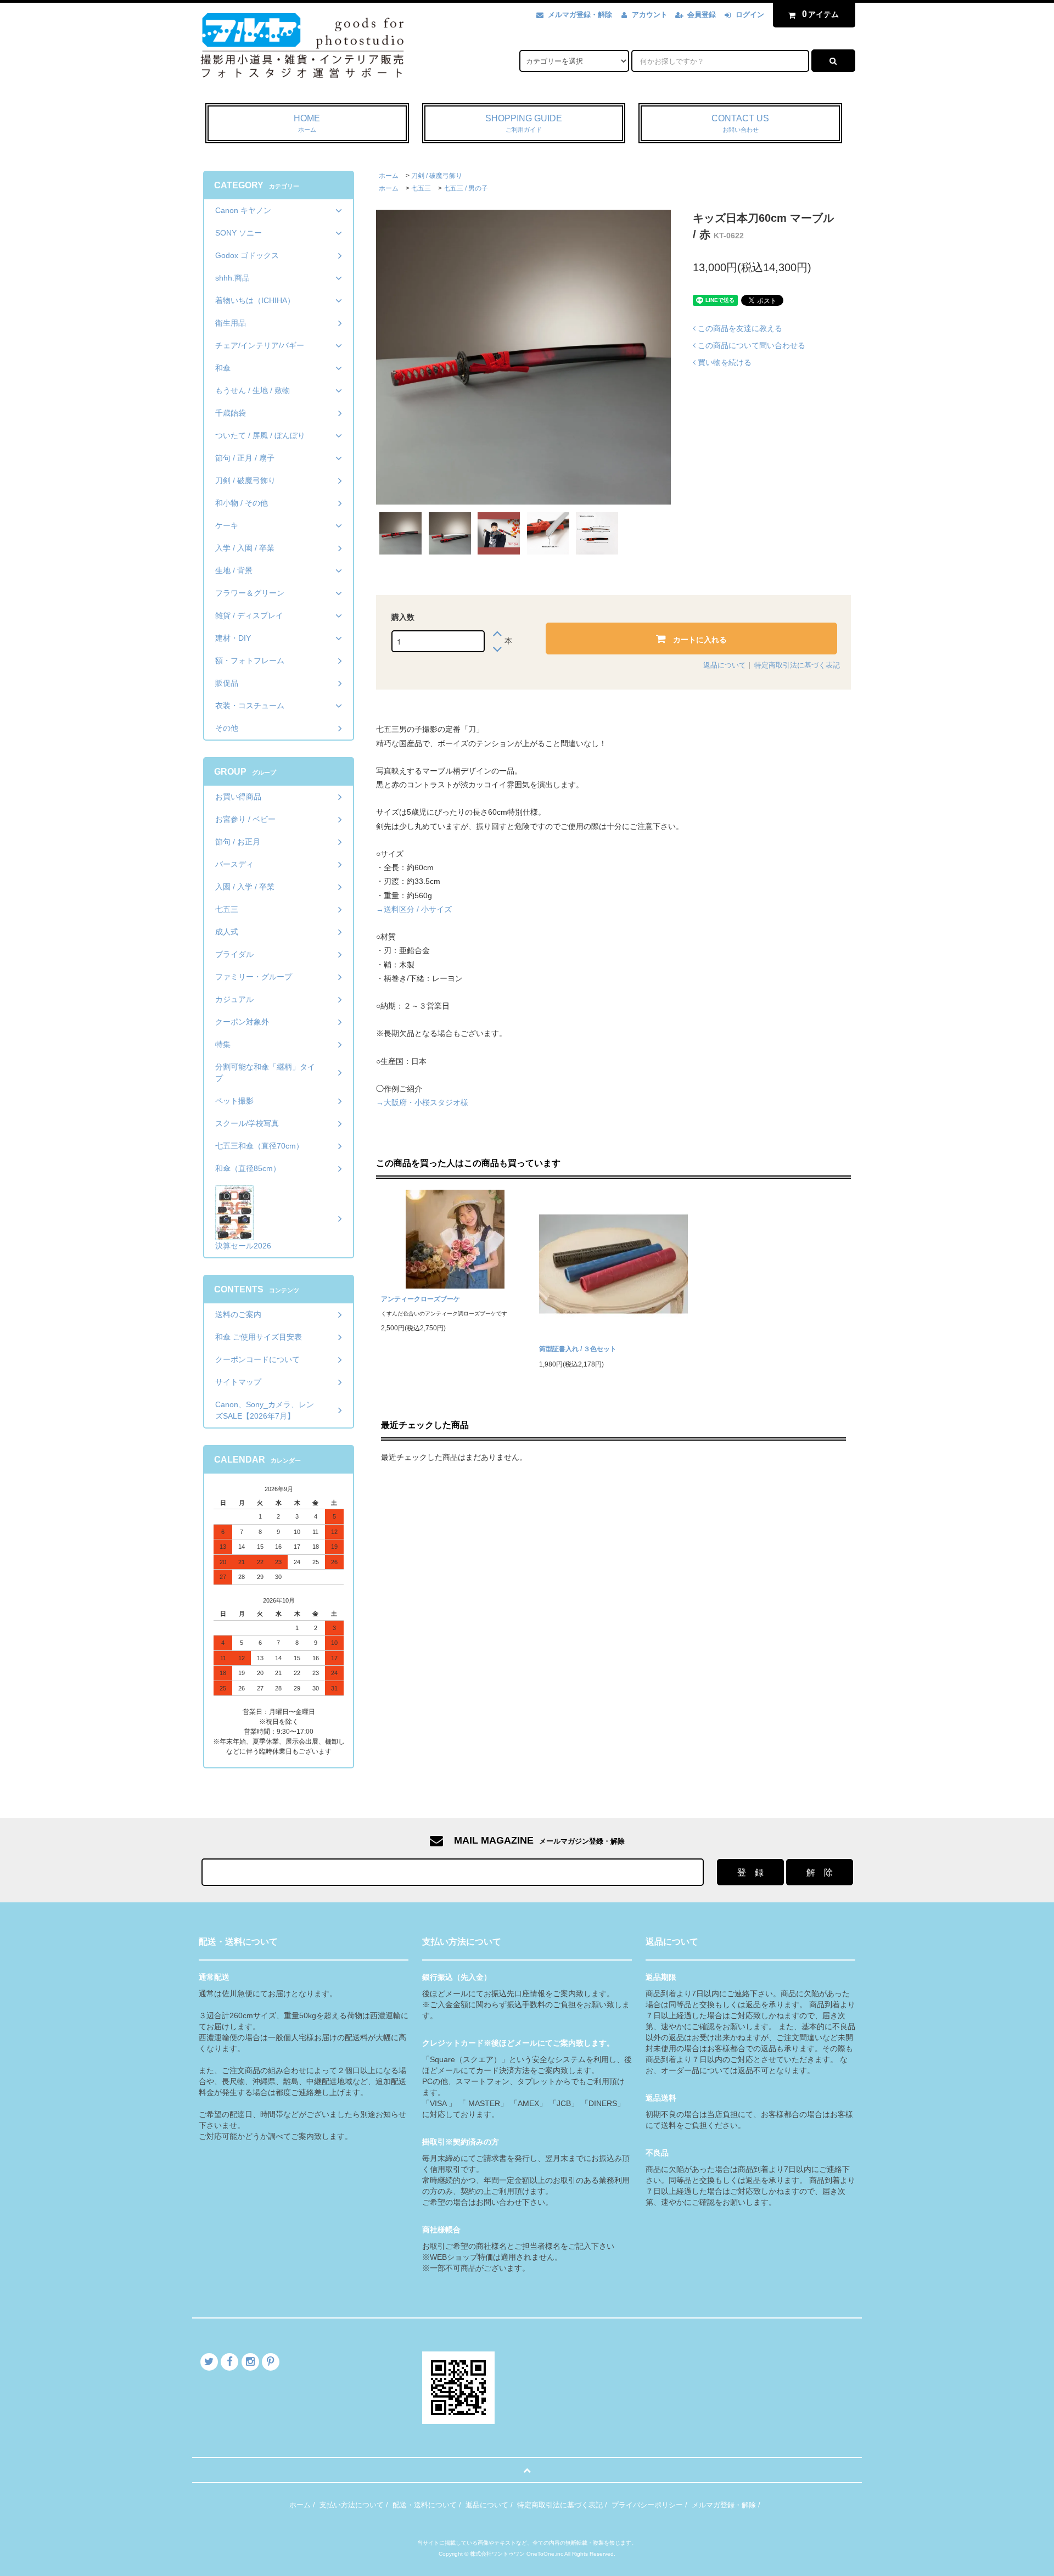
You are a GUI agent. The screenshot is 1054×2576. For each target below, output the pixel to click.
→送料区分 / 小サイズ (414, 909)
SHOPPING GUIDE (524, 123)
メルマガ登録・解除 (580, 15)
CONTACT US (740, 123)
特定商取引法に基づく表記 (797, 665)
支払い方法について (352, 2505)
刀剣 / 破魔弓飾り (437, 176)
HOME (307, 123)
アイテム (821, 14)
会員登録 (702, 15)
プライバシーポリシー (647, 2505)
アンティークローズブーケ (421, 1299)
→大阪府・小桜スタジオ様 (422, 1102)
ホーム (389, 176)
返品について (725, 665)
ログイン (750, 15)
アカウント (650, 15)
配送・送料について (425, 2505)
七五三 (421, 188)
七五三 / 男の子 (466, 188)
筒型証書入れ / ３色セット (578, 1349)
